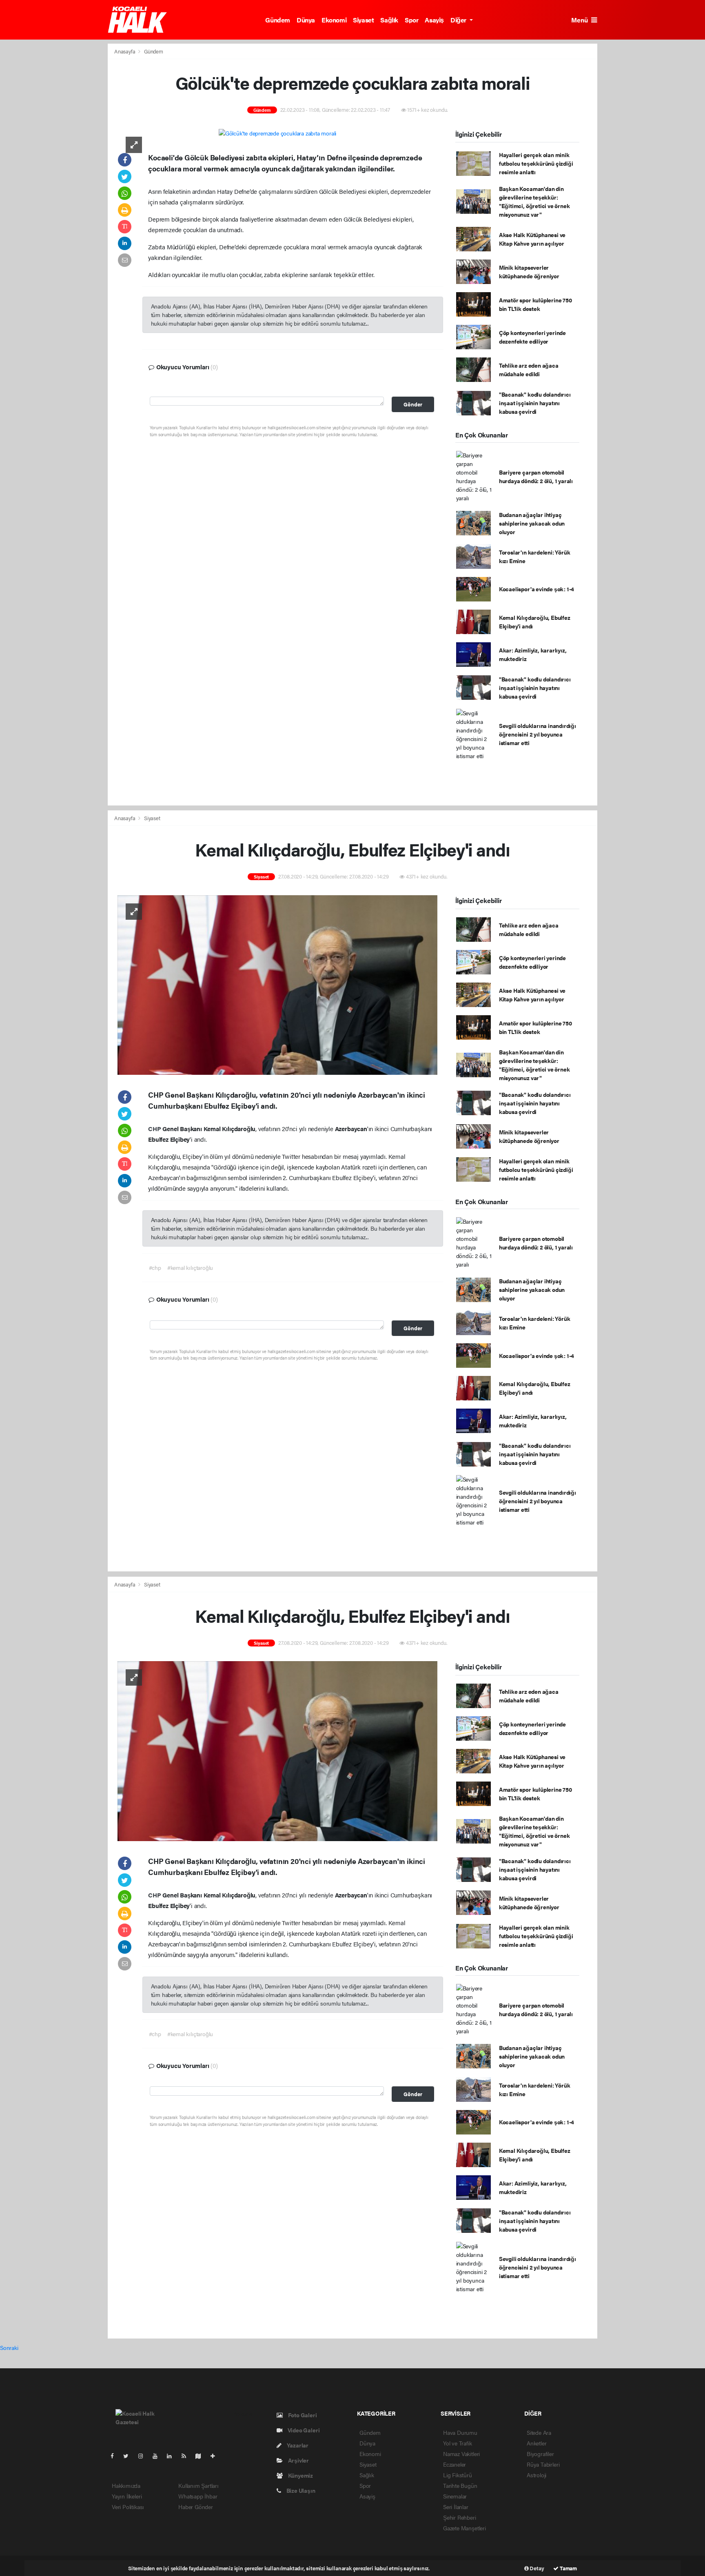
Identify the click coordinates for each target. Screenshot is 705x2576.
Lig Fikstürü (458, 2475)
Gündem (278, 20)
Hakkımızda (126, 2485)
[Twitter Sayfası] (129, 2456)
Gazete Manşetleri (464, 2528)
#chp (155, 1267)
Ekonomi (334, 20)
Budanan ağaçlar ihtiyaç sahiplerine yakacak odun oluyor (532, 523)
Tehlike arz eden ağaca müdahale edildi (529, 369)
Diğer (459, 20)
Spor (411, 20)
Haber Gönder (196, 2507)
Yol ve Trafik (458, 2443)
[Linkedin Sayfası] (173, 2456)
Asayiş (434, 20)
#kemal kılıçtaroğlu (190, 1267)
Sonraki (9, 2347)
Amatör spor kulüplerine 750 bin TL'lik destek (535, 304)
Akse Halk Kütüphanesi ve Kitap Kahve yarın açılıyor (532, 239)
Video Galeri (303, 2430)
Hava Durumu (460, 2432)
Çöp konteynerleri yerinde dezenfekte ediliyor (532, 337)
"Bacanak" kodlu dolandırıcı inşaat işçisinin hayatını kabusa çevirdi (535, 403)
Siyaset (363, 20)
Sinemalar (455, 2496)
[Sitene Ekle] (216, 2456)
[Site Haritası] (202, 2456)
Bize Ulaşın (300, 2490)
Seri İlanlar (456, 2507)
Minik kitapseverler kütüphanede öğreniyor (529, 272)
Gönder (413, 404)
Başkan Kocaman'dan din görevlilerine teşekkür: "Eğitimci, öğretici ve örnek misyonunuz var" (534, 201)
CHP (155, 1128)
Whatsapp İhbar (198, 2496)
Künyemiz (300, 2475)
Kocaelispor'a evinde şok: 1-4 (537, 589)
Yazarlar (297, 2445)
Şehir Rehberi (460, 2517)
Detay (537, 2568)
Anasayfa (125, 51)
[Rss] (187, 2456)
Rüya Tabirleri (543, 2464)
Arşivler (298, 2460)
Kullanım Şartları (198, 2485)
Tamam (568, 2568)
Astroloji (537, 2475)
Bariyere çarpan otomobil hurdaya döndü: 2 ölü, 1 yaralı (536, 476)
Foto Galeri (302, 2415)
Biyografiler (540, 2454)
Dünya (306, 20)
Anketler (537, 2443)
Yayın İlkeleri (127, 2496)
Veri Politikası (128, 2507)
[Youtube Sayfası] (158, 2456)
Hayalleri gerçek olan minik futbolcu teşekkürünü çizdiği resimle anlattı (536, 163)
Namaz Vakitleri (461, 2454)
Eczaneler (454, 2464)
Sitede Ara (539, 2432)
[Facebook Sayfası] (115, 2456)
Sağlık (389, 20)
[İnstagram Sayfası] (144, 2456)
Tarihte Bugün (460, 2485)
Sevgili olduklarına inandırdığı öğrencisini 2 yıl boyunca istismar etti (538, 734)
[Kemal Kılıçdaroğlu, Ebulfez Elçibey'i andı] (277, 984)
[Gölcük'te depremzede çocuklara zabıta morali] (278, 133)
